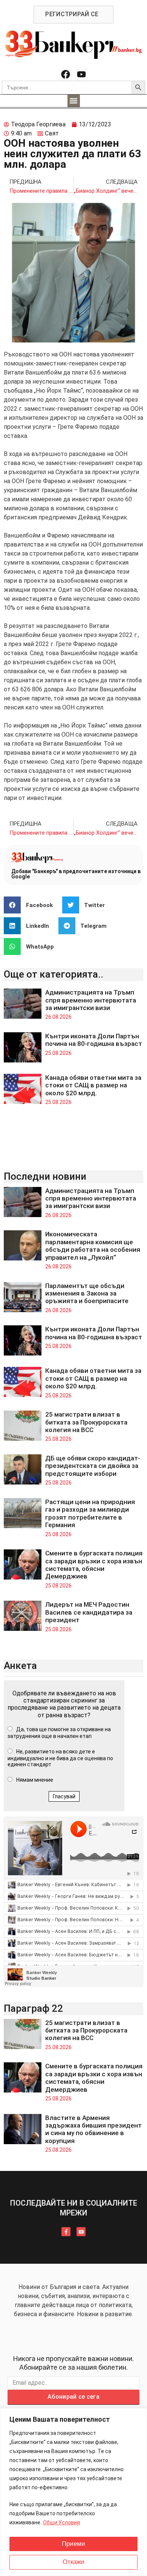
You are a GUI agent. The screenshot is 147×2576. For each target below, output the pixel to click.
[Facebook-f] (66, 2232)
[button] (74, 101)
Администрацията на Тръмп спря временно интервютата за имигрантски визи (91, 1000)
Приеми (73, 2544)
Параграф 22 (33, 2008)
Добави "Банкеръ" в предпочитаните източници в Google (76, 874)
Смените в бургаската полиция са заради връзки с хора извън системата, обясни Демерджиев (94, 1565)
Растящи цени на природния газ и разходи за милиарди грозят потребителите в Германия (90, 1513)
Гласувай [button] (64, 1796)
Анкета (20, 1666)
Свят (52, 133)
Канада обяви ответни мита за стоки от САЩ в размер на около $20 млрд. (93, 1085)
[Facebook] (66, 74)
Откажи (73, 2562)
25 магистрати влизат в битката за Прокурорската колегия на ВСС (86, 1422)
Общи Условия (61, 2522)
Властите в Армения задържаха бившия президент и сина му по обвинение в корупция (93, 2129)
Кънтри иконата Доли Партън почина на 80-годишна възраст (94, 1040)
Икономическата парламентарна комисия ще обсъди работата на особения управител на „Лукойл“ (93, 1246)
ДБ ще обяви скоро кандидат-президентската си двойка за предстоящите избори (93, 1466)
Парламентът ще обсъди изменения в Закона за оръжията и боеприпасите (87, 1293)
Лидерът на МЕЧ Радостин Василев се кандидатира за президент (89, 1612)
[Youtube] (81, 74)
